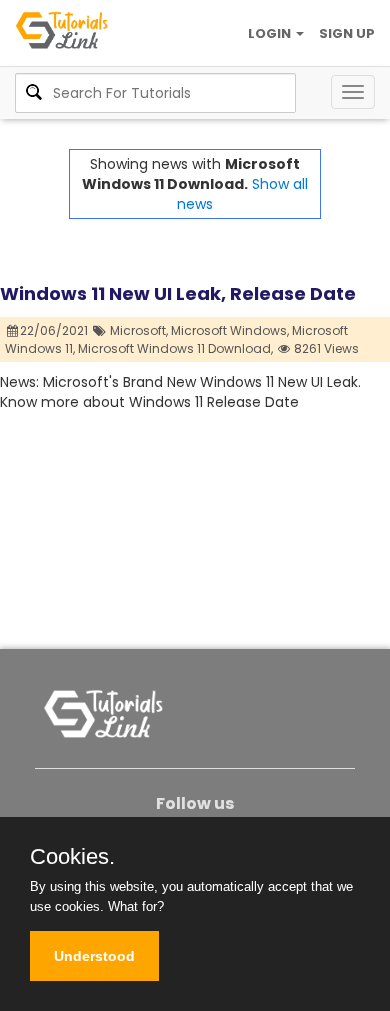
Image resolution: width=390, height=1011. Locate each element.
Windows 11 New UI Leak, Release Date (178, 293)
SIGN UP (347, 33)
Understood (94, 956)
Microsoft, (139, 330)
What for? (136, 906)
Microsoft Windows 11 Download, (175, 348)
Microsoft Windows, (230, 330)
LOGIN (271, 33)
